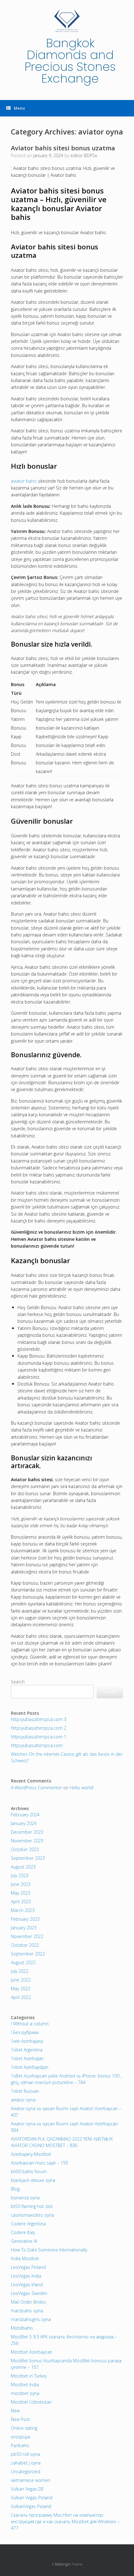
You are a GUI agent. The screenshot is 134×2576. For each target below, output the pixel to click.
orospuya (20, 2437)
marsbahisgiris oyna (31, 2319)
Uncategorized (26, 2471)
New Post (20, 2419)
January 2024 (24, 1823)
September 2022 (28, 1954)
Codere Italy (23, 2232)
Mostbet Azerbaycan (32, 2352)
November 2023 (27, 1841)
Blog (15, 2189)
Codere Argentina (28, 2224)
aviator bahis (24, 481)
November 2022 (27, 1936)
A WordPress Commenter (36, 1788)
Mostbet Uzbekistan (31, 2402)
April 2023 (21, 1902)
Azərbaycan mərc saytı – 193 (39, 2163)
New (15, 2411)
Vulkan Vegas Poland (32, 2498)
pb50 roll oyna (25, 2454)
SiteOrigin (63, 2564)
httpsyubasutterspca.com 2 (39, 1728)
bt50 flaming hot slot (32, 2206)
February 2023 (25, 1919)
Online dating (24, 2428)
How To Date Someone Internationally (49, 2250)
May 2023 (21, 1893)
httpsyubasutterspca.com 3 (39, 1719)
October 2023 (25, 1849)
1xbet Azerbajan (27, 2058)
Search (18, 1682)
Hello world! (82, 1788)
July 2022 (20, 1971)
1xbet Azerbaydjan (30, 2067)
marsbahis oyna (27, 2311)
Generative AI (24, 2241)
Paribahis (20, 2445)
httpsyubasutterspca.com (37, 1745)
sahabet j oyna (26, 2463)
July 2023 (20, 1875)
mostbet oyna (25, 2393)
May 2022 (21, 1989)
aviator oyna (23, 2100)
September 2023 (28, 1858)
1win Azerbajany (27, 2041)
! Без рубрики (25, 2032)
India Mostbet (25, 2258)
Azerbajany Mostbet (31, 2154)
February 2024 (25, 1815)
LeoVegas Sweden (29, 2293)
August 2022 (23, 1962)
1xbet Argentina (27, 2050)
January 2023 (24, 1928)
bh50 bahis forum (29, 2171)
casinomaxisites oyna (32, 2215)
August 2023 (23, 1867)
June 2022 (21, 1980)
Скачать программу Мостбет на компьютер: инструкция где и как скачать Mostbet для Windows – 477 (65, 2521)
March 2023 (23, 1910)
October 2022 (25, 1945)
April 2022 (21, 1997)
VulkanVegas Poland (31, 2506)
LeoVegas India (26, 2276)
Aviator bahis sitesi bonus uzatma (63, 148)
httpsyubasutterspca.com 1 (39, 1737)
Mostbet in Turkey (29, 2376)
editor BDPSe (84, 155)
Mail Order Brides (29, 2302)
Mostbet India (25, 2385)
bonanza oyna (25, 2198)
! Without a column (30, 2024)
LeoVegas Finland (28, 2267)
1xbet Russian (25, 2091)
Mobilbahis (22, 2328)
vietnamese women (31, 2480)
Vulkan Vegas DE (27, 2489)
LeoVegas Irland (27, 2285)
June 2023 (21, 1884)
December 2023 (27, 1832)
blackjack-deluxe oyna (33, 2180)
